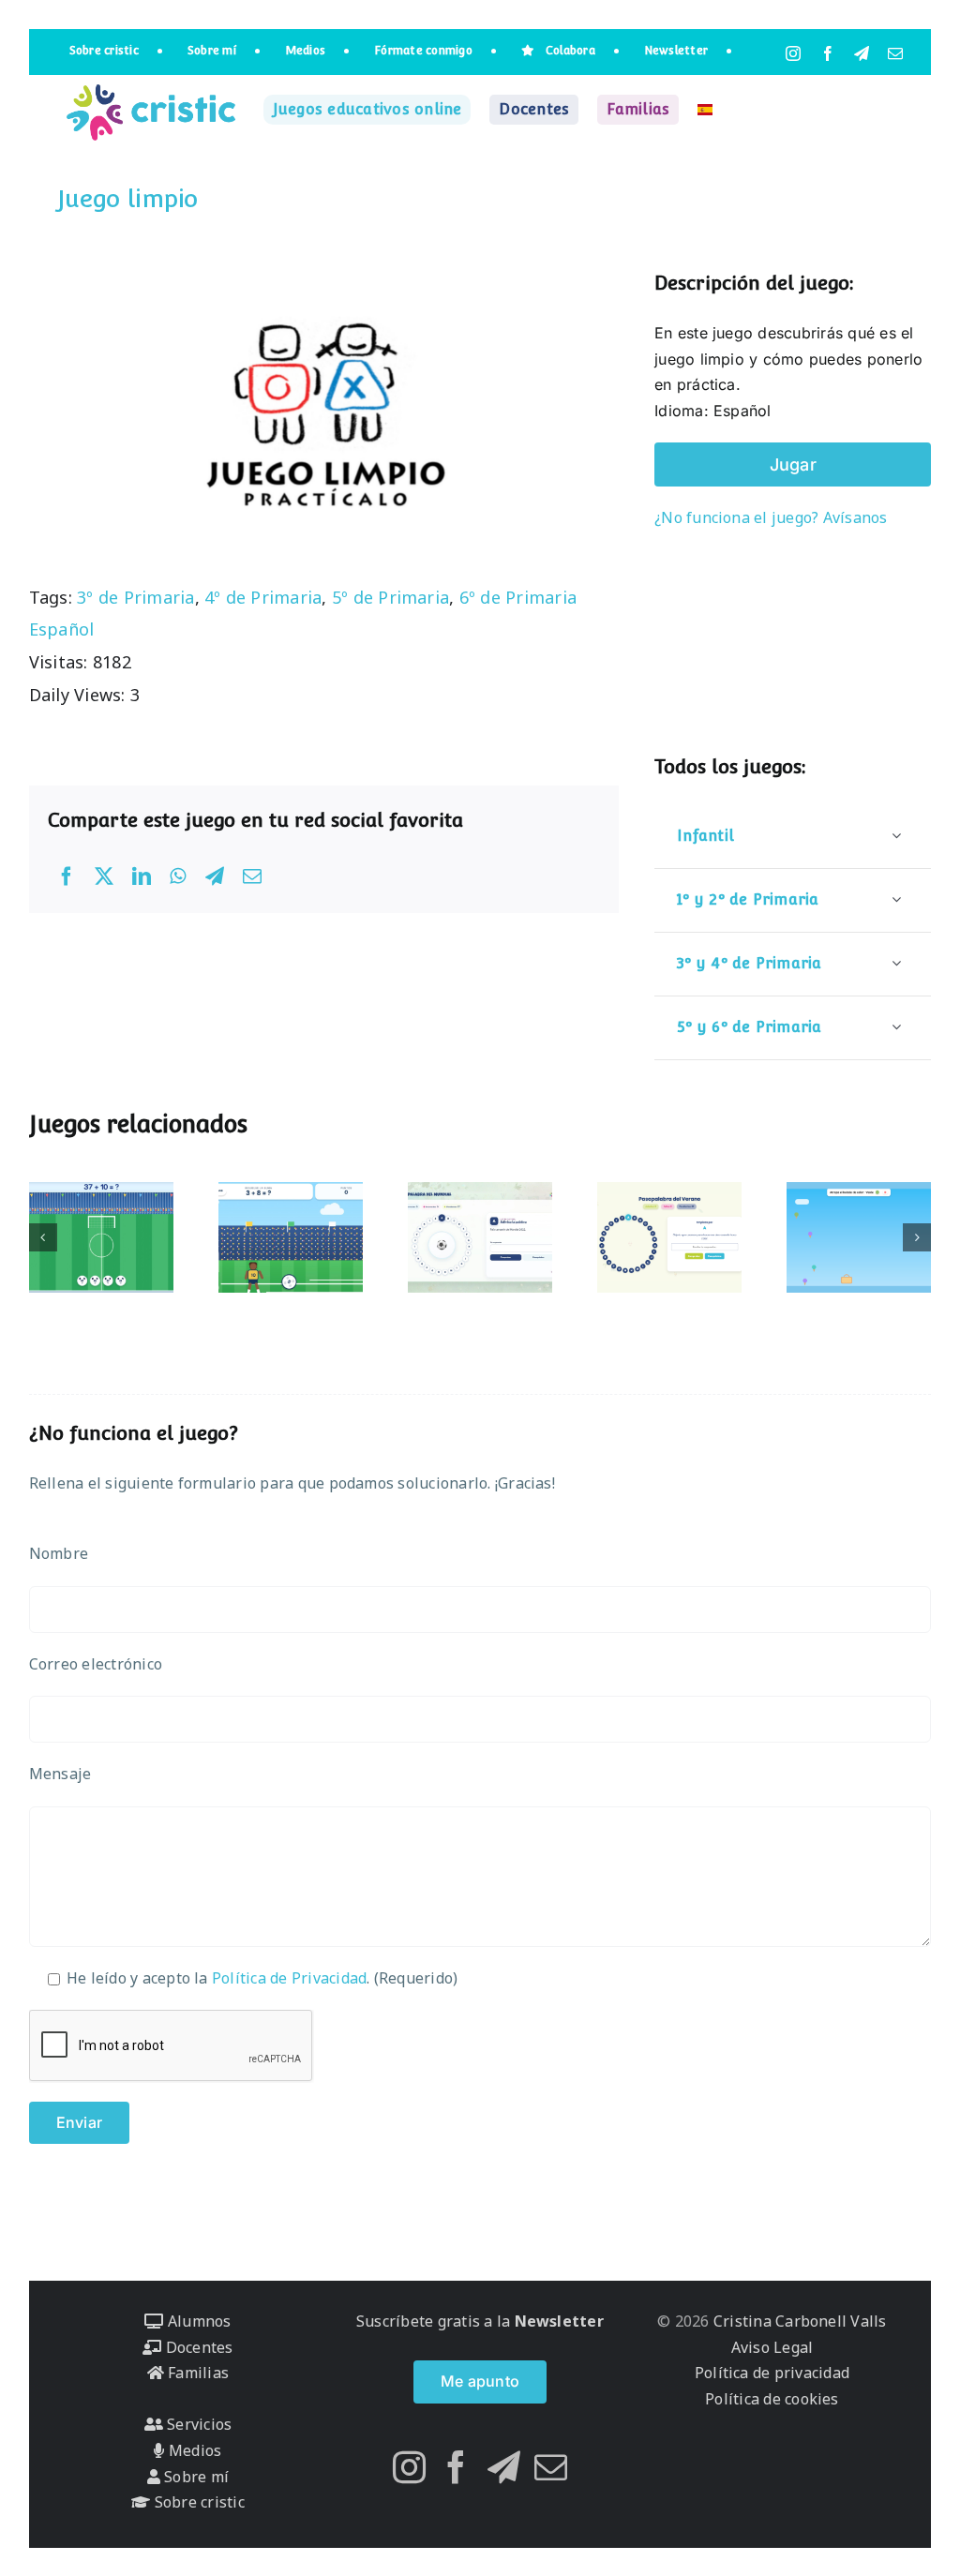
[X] (104, 876)
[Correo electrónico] (252, 876)
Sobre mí (195, 2477)
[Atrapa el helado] (859, 1237)
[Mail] (551, 2467)
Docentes (197, 2347)
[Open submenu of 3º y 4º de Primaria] (896, 963)
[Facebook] (67, 876)
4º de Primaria (263, 597)
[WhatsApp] (178, 876)
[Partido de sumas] (291, 1237)
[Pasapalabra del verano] (669, 1237)
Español (62, 629)
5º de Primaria (390, 597)
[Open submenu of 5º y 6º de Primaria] (896, 1027)
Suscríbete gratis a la (480, 2321)
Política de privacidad (772, 2373)
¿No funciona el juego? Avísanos (771, 517)
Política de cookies (772, 2399)
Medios (193, 2450)
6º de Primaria (518, 597)
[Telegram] (215, 876)
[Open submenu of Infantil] (896, 836)
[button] (43, 1237)
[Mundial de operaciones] (101, 1237)
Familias (196, 2373)
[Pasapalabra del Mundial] (480, 1237)
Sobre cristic (197, 2502)
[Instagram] (409, 2467)
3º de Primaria (135, 597)
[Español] (705, 110)
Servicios (197, 2424)
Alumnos (197, 2321)
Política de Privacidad (289, 1978)
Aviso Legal (772, 2347)
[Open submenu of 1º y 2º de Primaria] (896, 899)
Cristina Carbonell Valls (798, 2321)
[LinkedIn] (142, 876)
